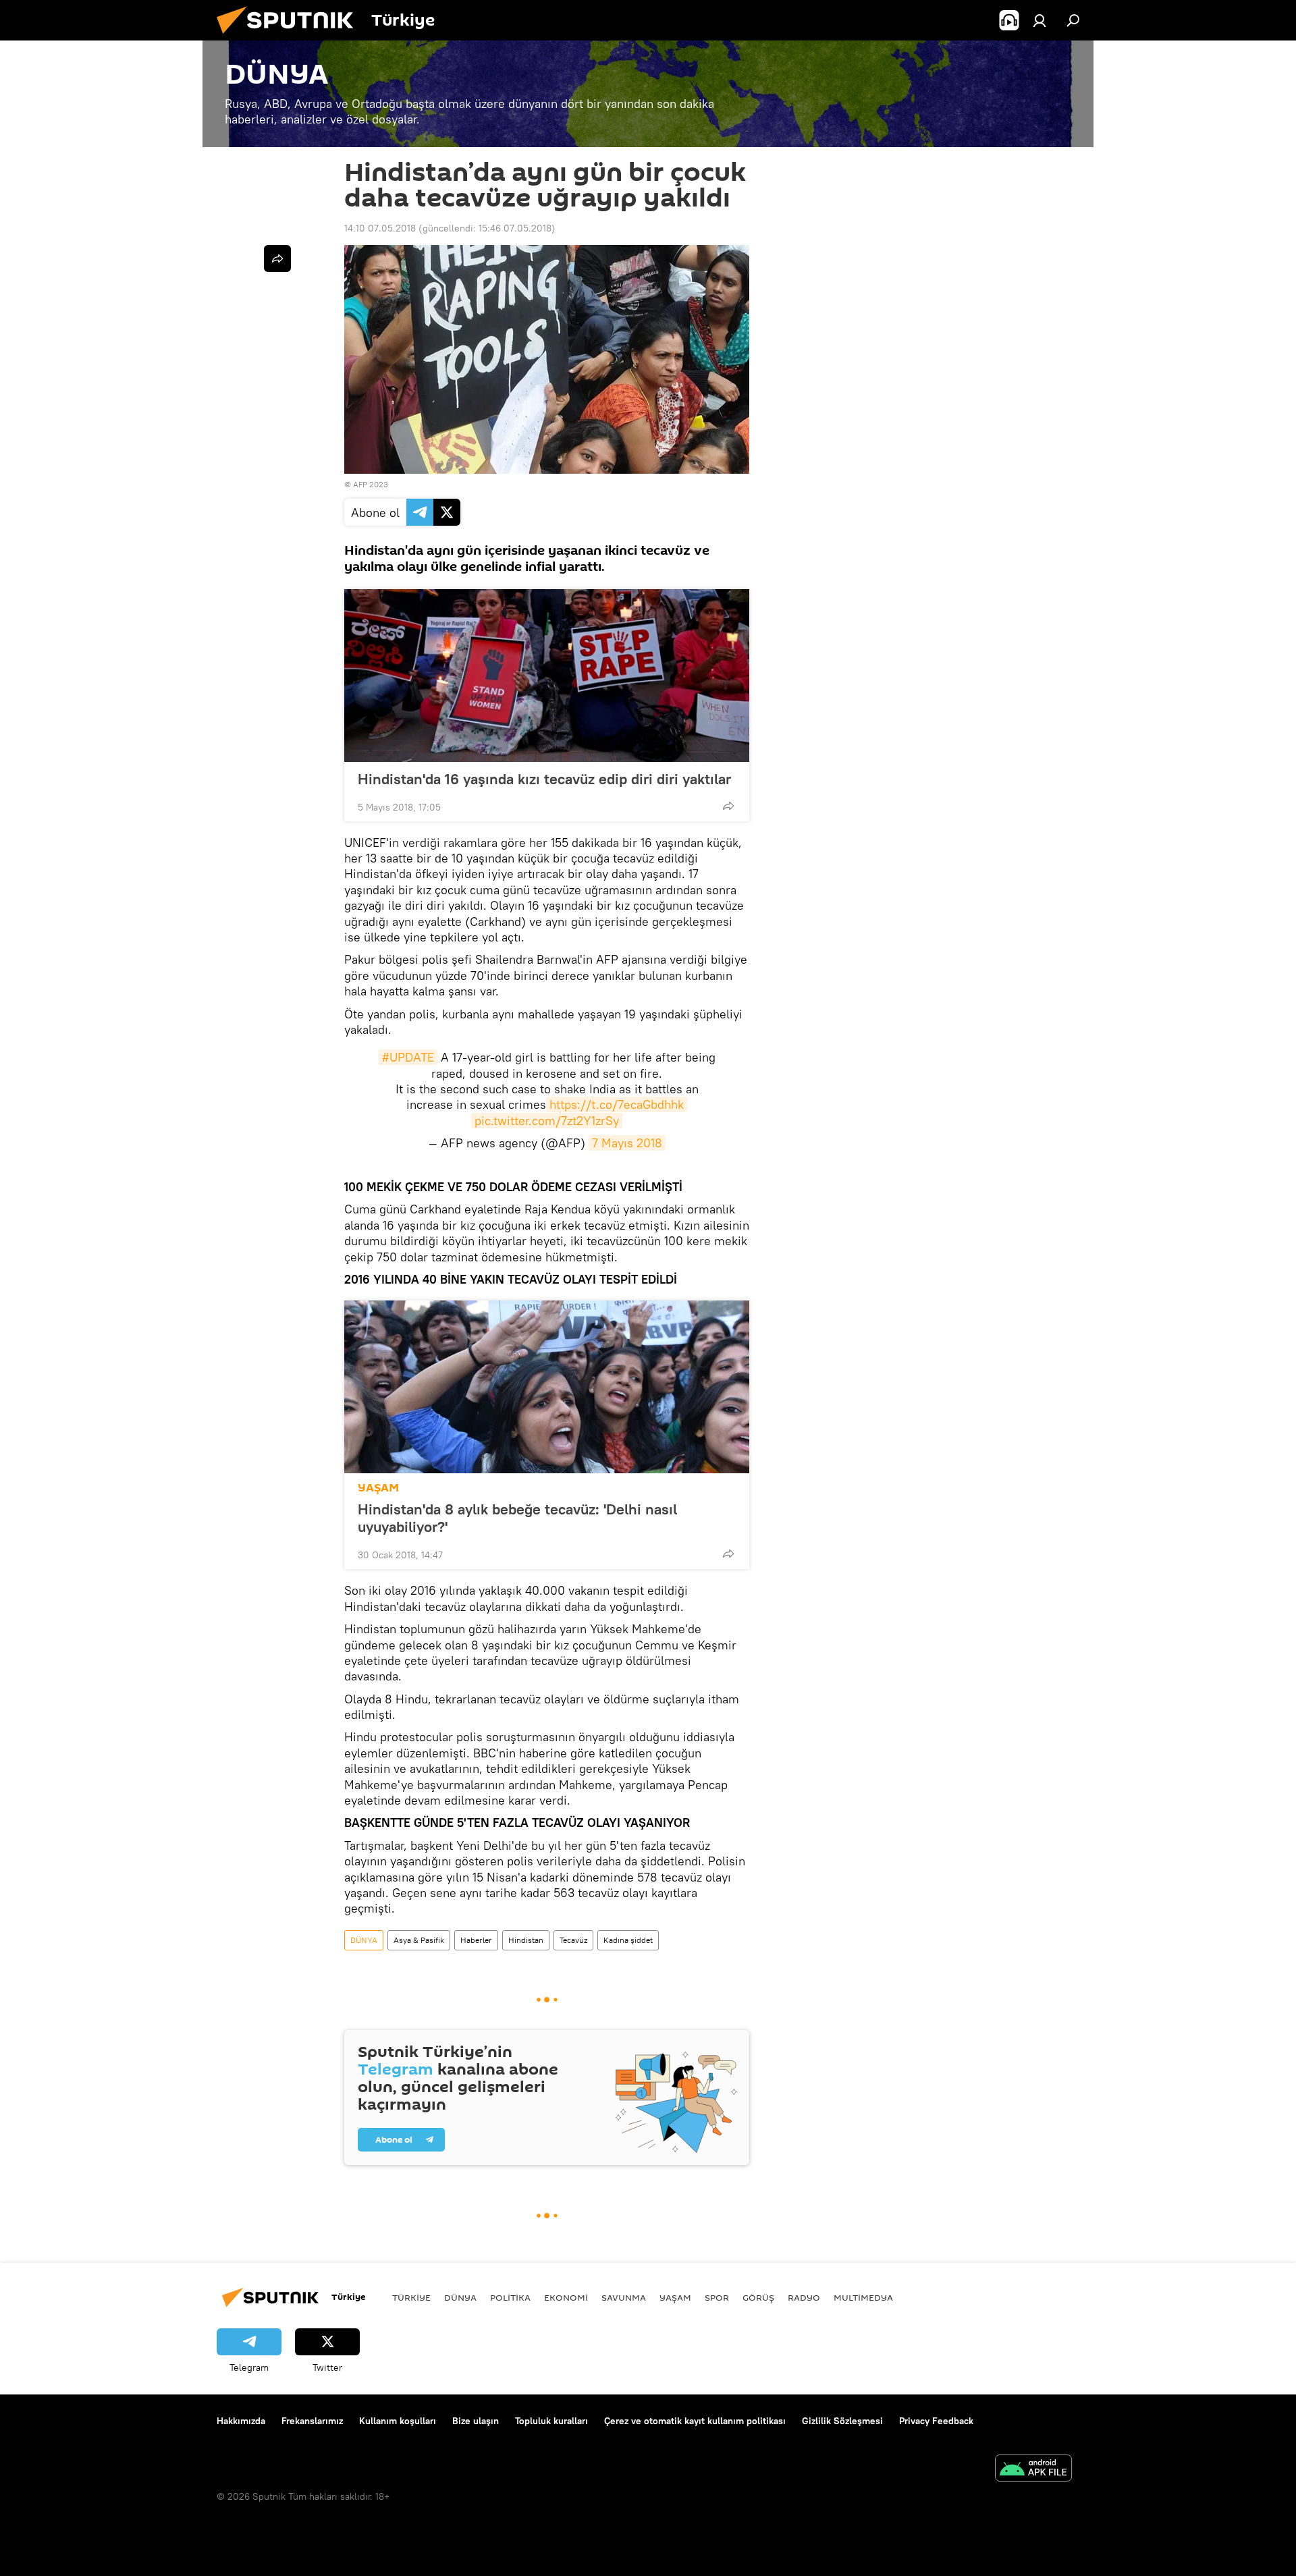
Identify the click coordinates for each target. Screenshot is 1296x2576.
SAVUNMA (624, 2297)
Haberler (476, 1940)
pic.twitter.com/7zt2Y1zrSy (547, 1121)
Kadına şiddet (628, 1940)
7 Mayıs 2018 (627, 1143)
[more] (728, 806)
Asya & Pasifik (419, 1940)
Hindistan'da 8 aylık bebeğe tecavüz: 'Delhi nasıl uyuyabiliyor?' (517, 1518)
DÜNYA (364, 1940)
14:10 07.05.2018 (380, 228)
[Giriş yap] (1039, 20)
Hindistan (526, 1940)
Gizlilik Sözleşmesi (842, 2421)
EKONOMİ (566, 2297)
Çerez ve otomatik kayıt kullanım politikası (695, 2421)
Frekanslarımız (312, 2421)
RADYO (804, 2297)
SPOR (717, 2297)
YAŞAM (378, 1488)
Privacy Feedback (936, 2421)
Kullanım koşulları (398, 2421)
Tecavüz (573, 1940)
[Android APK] (1033, 2470)
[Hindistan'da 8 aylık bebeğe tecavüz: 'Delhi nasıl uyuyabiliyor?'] (547, 1387)
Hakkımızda (241, 2421)
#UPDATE (408, 1057)
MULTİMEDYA (863, 2297)
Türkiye (411, 2297)
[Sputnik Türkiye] (290, 37)
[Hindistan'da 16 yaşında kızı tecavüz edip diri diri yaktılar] (547, 676)
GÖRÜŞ (758, 2297)
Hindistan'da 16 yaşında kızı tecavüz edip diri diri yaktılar (544, 779)
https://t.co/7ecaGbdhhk (617, 1104)
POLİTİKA (510, 2297)
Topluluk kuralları (551, 2421)
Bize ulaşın (476, 2421)
